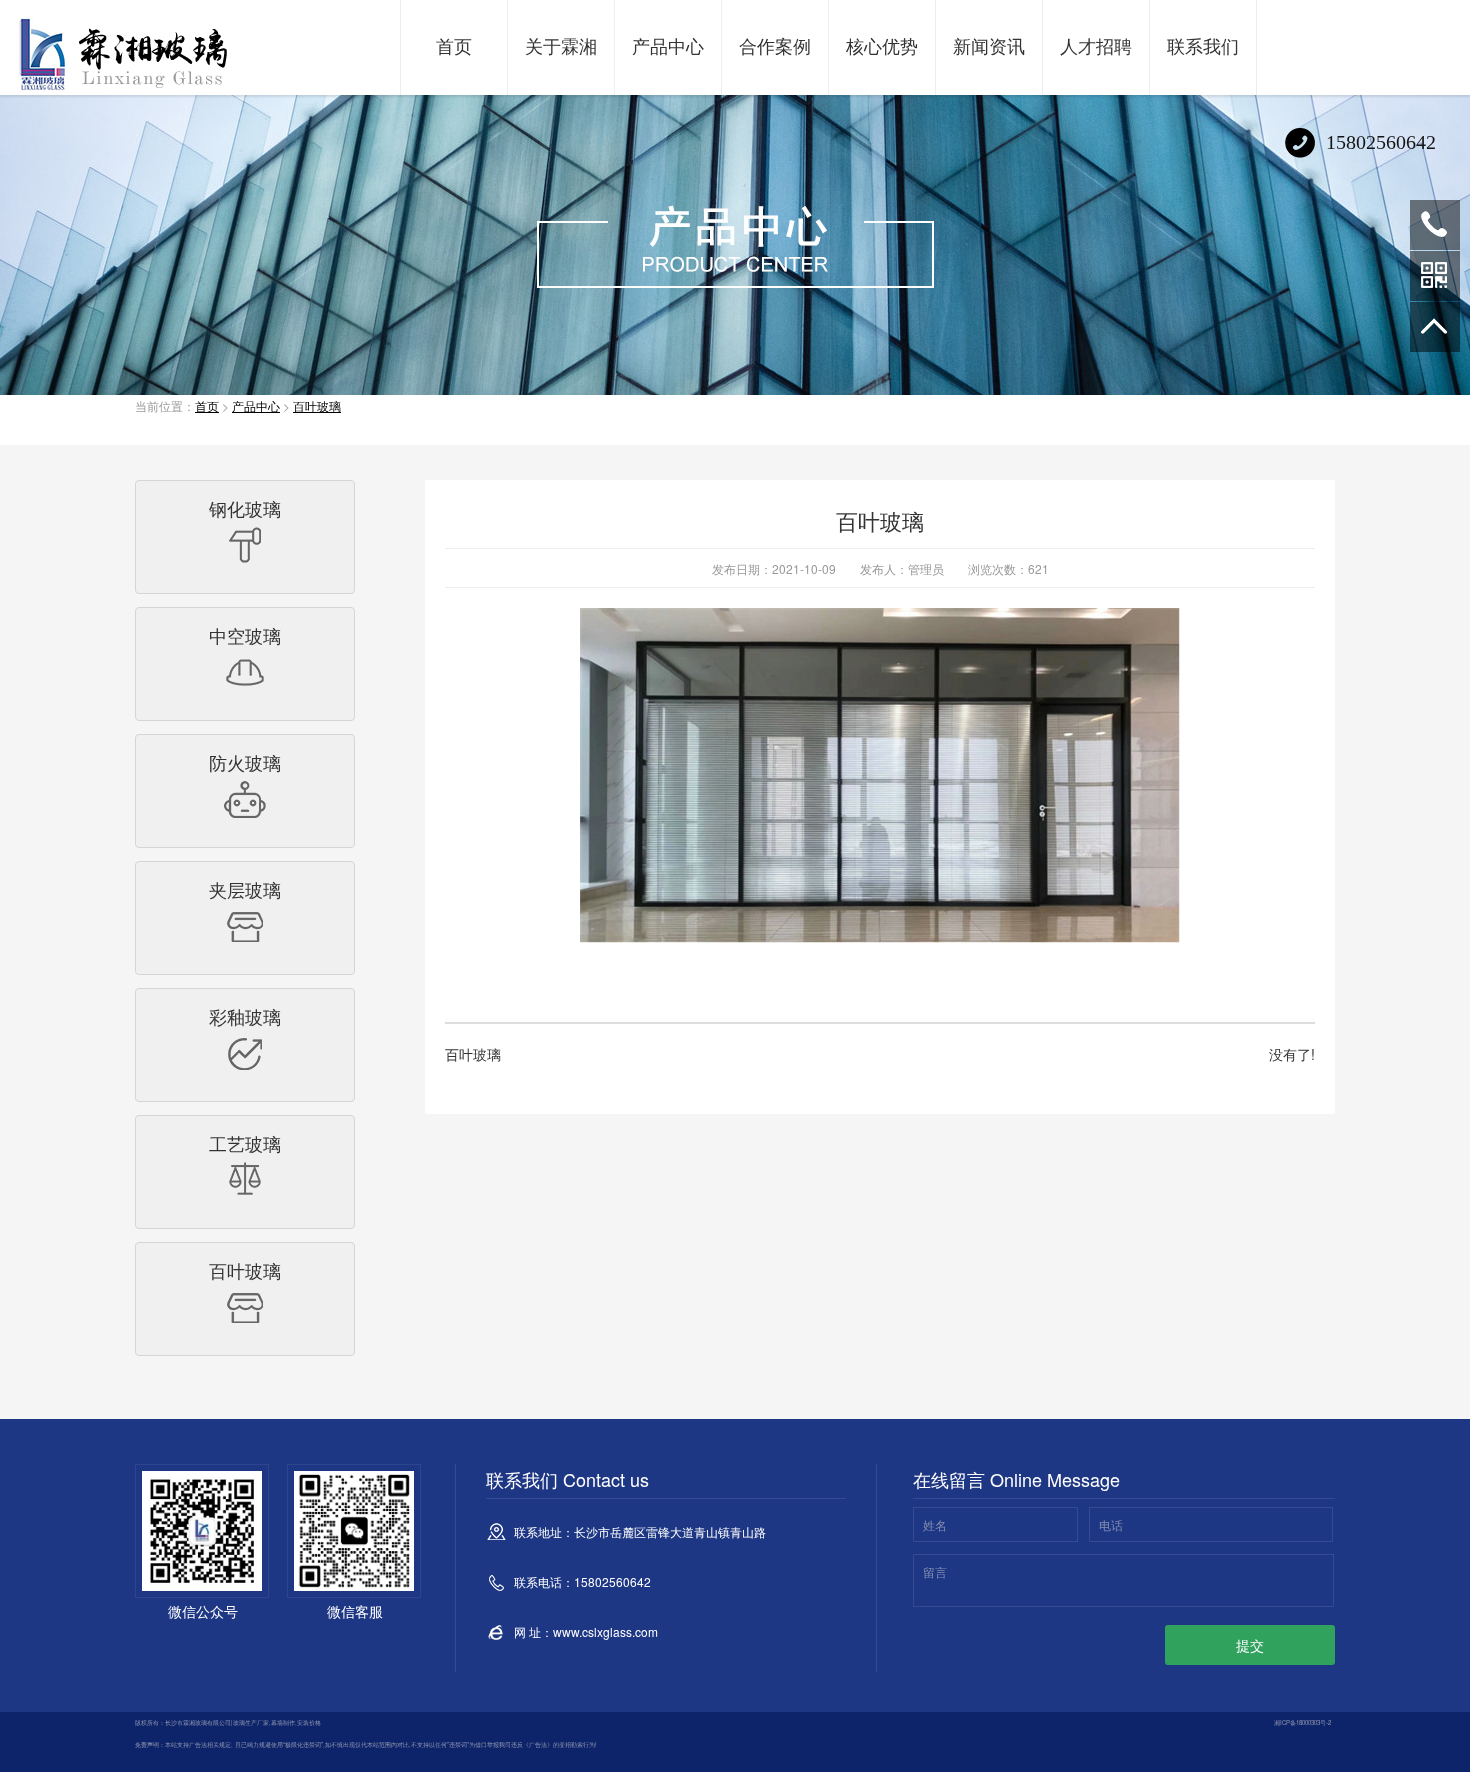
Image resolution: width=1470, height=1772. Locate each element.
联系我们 (1203, 45)
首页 (454, 45)
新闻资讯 (989, 45)
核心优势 (882, 45)
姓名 (935, 1524)
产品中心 (668, 45)
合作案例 (775, 45)
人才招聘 (1096, 45)
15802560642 (1435, 225)
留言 (935, 1571)
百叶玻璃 (317, 405)
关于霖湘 (561, 45)
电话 (1111, 1524)
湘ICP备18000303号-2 (1302, 1722)
